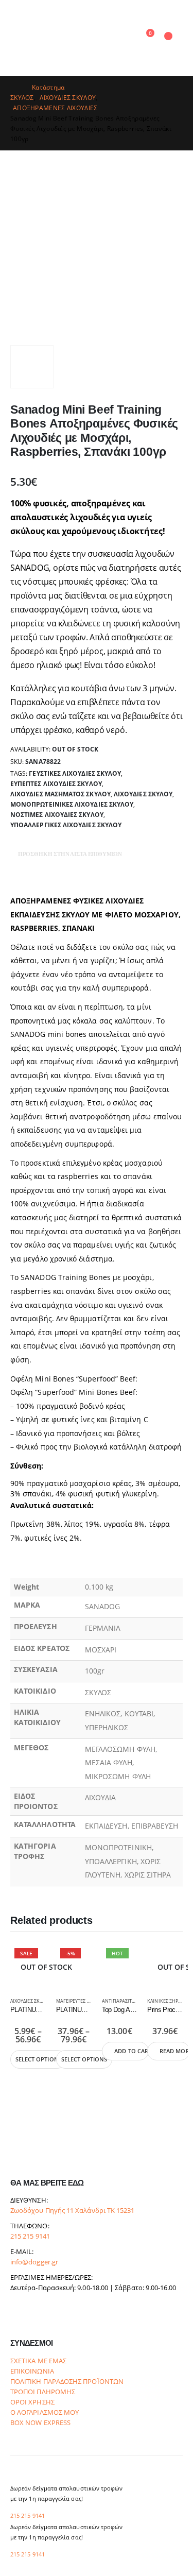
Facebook (19, 2316)
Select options (39, 2059)
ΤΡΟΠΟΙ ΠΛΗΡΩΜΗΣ (43, 2392)
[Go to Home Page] (14, 88)
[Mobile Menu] (20, 38)
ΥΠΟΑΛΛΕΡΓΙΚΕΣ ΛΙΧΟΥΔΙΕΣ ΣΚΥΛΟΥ (66, 825)
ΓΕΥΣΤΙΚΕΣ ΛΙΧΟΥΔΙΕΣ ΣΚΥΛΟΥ (75, 773)
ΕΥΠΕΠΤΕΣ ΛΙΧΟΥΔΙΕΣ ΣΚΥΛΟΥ (56, 784)
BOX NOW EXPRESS (40, 2423)
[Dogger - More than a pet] (74, 38)
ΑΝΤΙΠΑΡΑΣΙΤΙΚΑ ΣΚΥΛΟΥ (130, 2001)
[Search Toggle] (124, 38)
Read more (175, 2051)
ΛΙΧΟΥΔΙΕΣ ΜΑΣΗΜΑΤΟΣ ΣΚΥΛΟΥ (60, 794)
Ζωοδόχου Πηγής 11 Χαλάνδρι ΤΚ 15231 (72, 2211)
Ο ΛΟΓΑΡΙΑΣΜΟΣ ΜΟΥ (45, 2412)
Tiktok (57, 2316)
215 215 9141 (30, 2236)
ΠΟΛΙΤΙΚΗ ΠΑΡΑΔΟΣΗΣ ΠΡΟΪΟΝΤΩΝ (67, 2382)
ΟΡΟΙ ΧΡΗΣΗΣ (32, 2402)
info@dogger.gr (34, 2262)
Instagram (38, 2316)
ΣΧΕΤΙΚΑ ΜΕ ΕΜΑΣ (38, 2361)
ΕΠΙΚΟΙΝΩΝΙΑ (32, 2371)
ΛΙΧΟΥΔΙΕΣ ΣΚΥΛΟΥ (143, 794)
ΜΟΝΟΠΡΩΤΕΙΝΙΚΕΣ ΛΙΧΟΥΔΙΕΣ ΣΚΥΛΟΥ (72, 804)
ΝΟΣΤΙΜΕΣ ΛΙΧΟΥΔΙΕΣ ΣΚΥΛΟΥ (57, 815)
